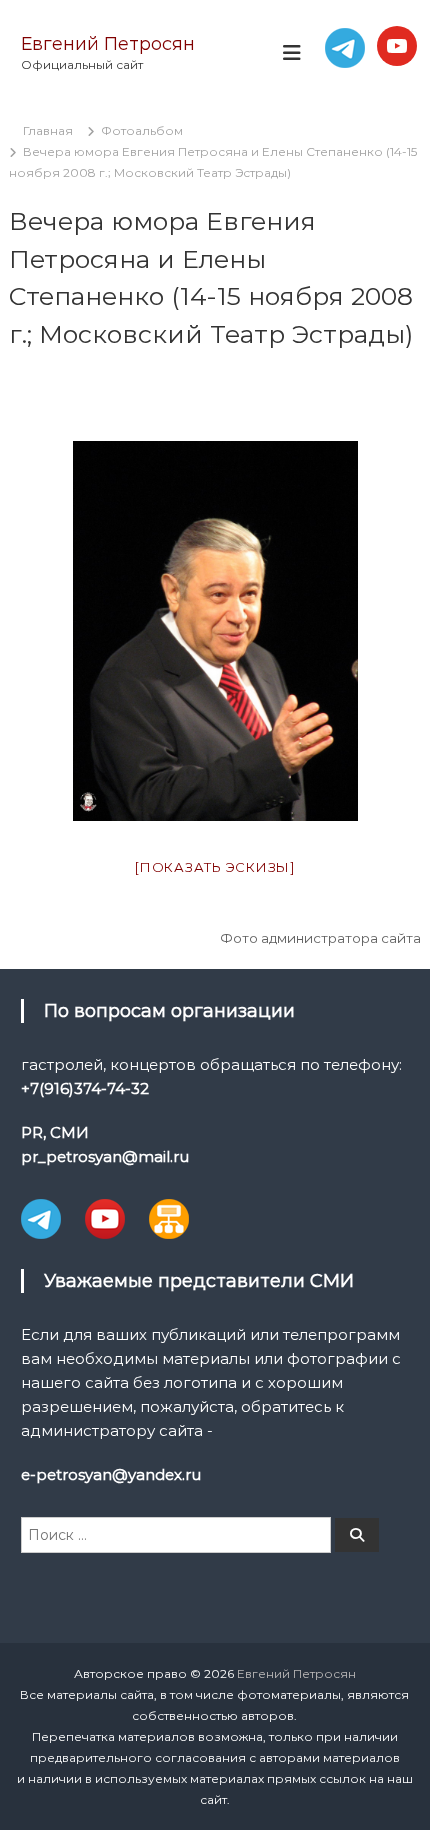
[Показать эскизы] (215, 867)
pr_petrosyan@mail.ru (105, 1156)
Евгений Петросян (108, 44)
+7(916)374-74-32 (85, 1088)
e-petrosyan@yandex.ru (111, 1474)
